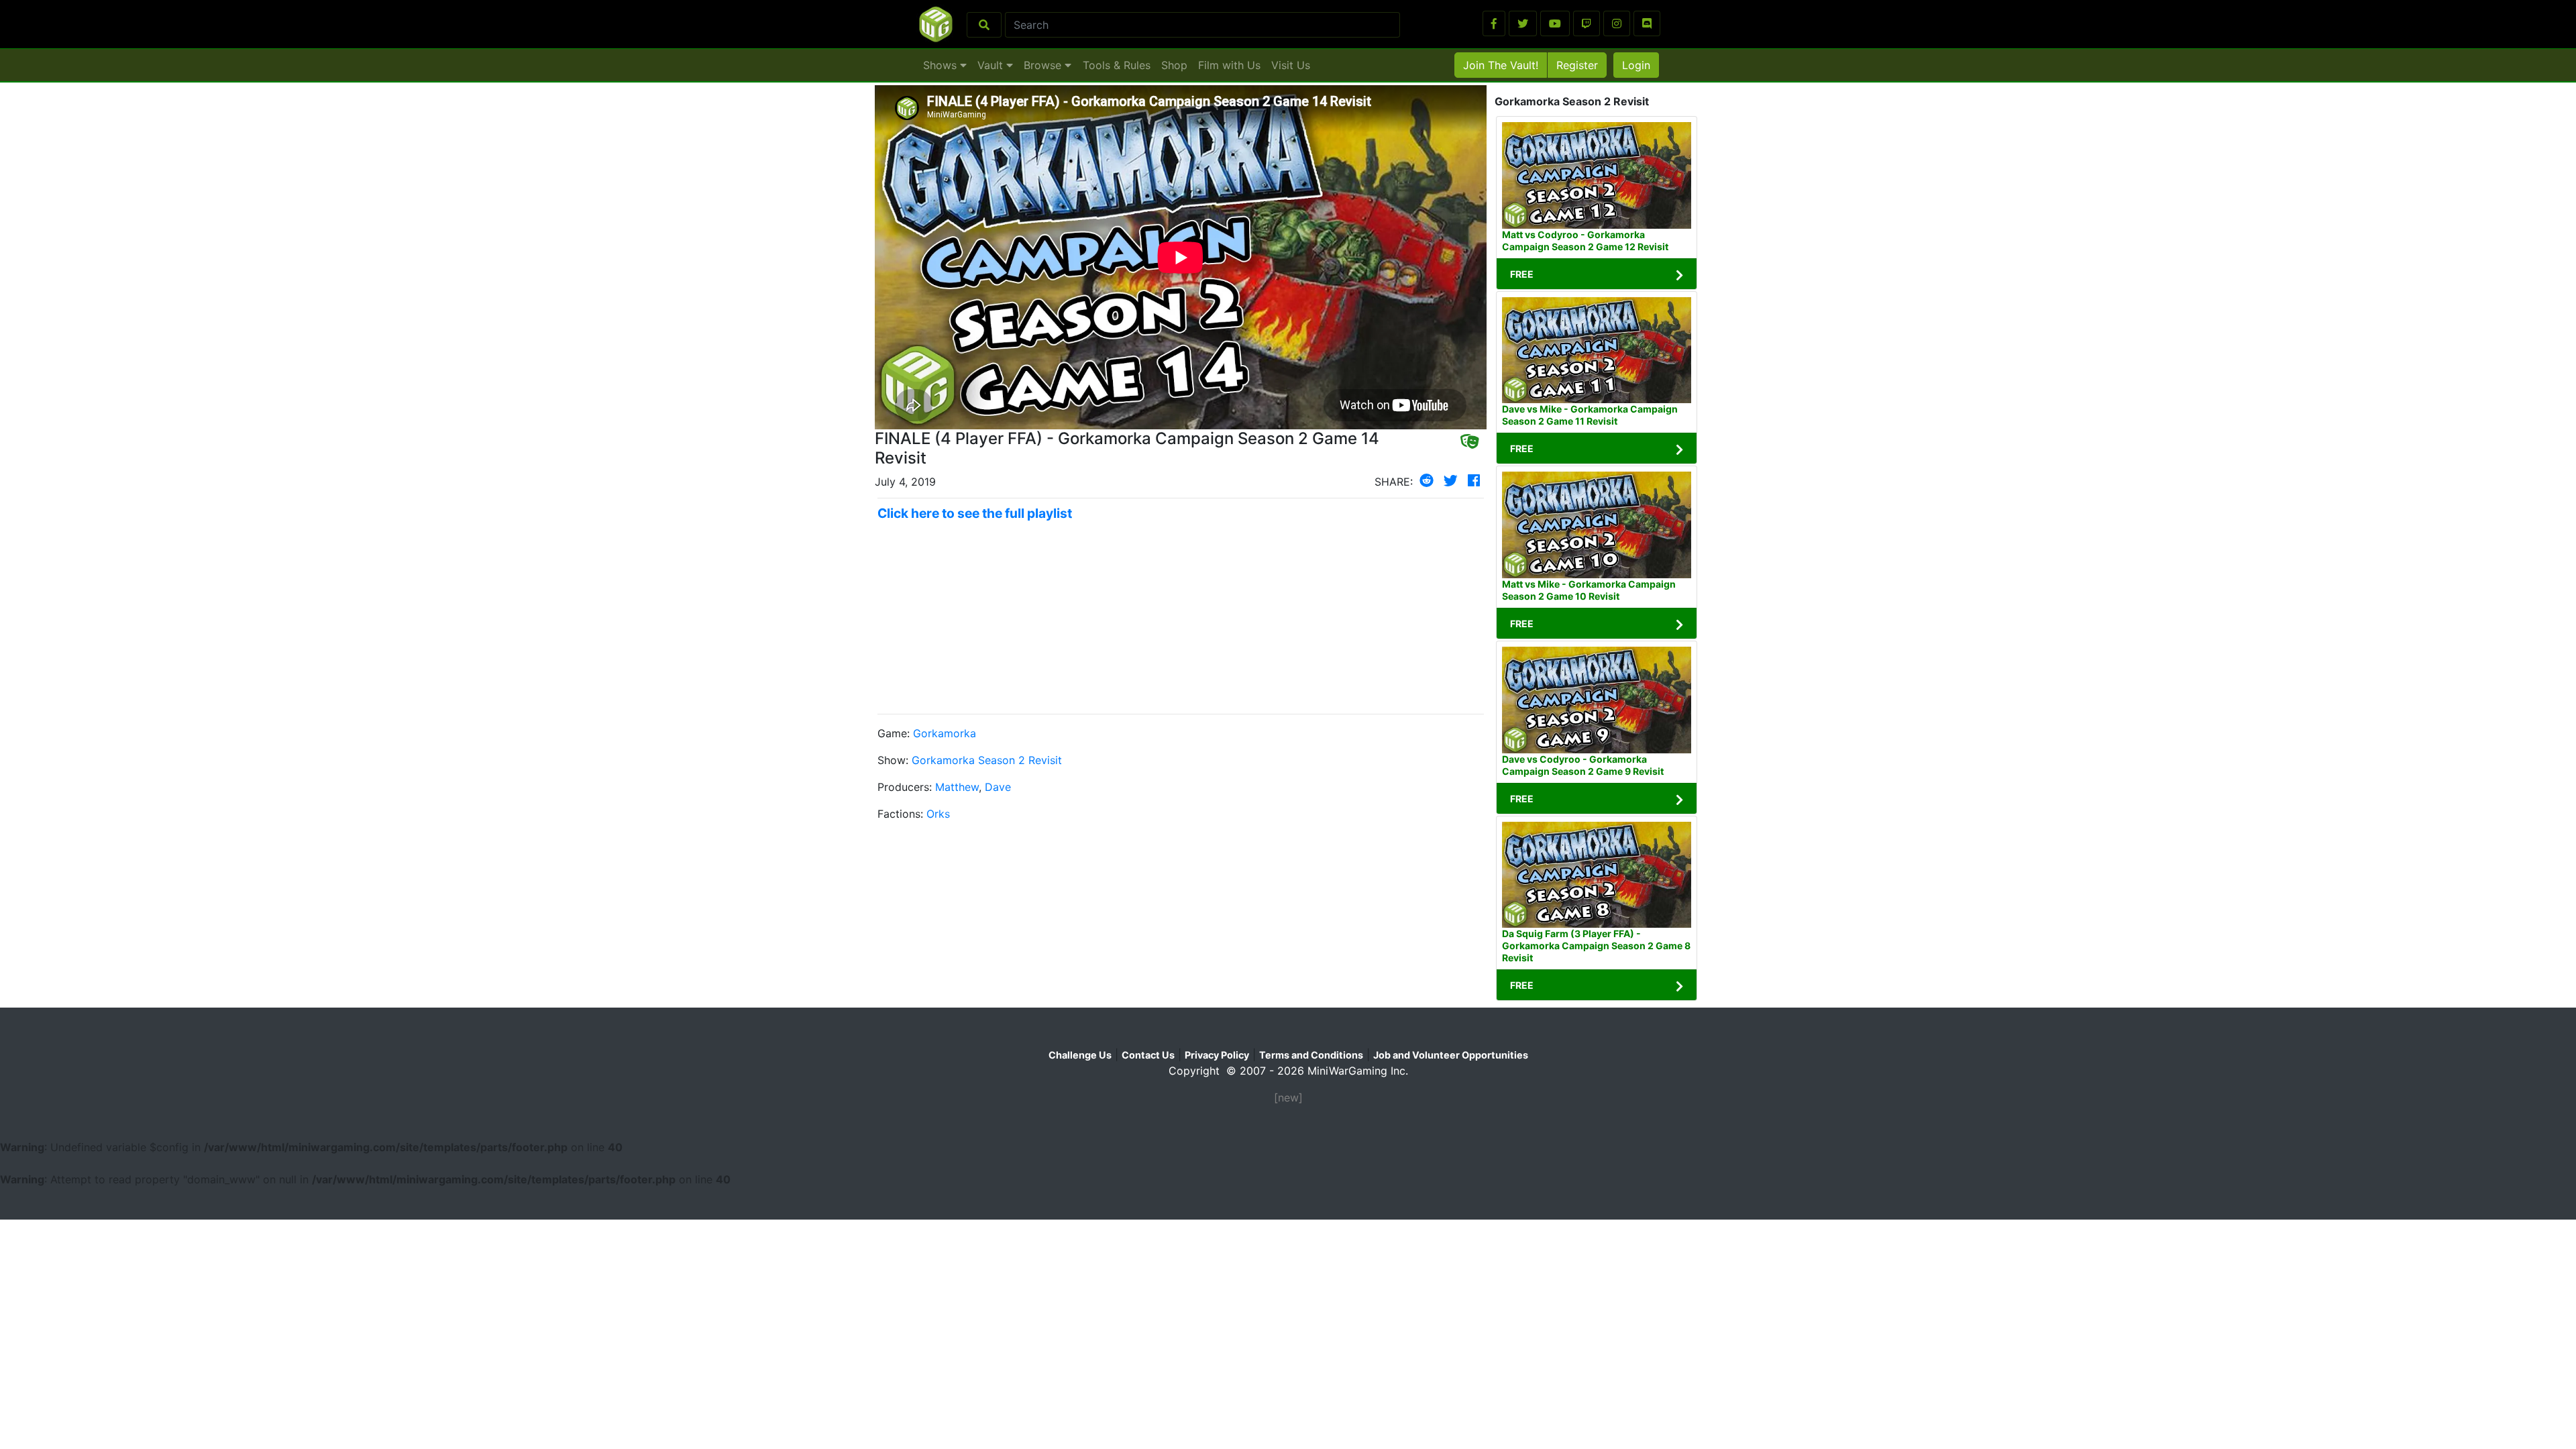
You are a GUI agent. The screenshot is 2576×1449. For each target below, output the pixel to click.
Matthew (957, 787)
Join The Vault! (1501, 65)
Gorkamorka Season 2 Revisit (987, 760)
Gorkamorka (945, 733)
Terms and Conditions (1311, 1055)
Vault (992, 65)
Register (1577, 65)
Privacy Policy (1217, 1055)
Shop (1174, 65)
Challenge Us (1080, 1055)
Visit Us (1291, 65)
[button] (1494, 23)
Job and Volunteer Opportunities (1451, 1055)
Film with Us (1229, 65)
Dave (998, 787)
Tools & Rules (1117, 65)
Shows (942, 65)
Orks (938, 814)
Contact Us (1148, 1055)
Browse (1044, 65)
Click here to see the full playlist (975, 513)
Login (1636, 65)
